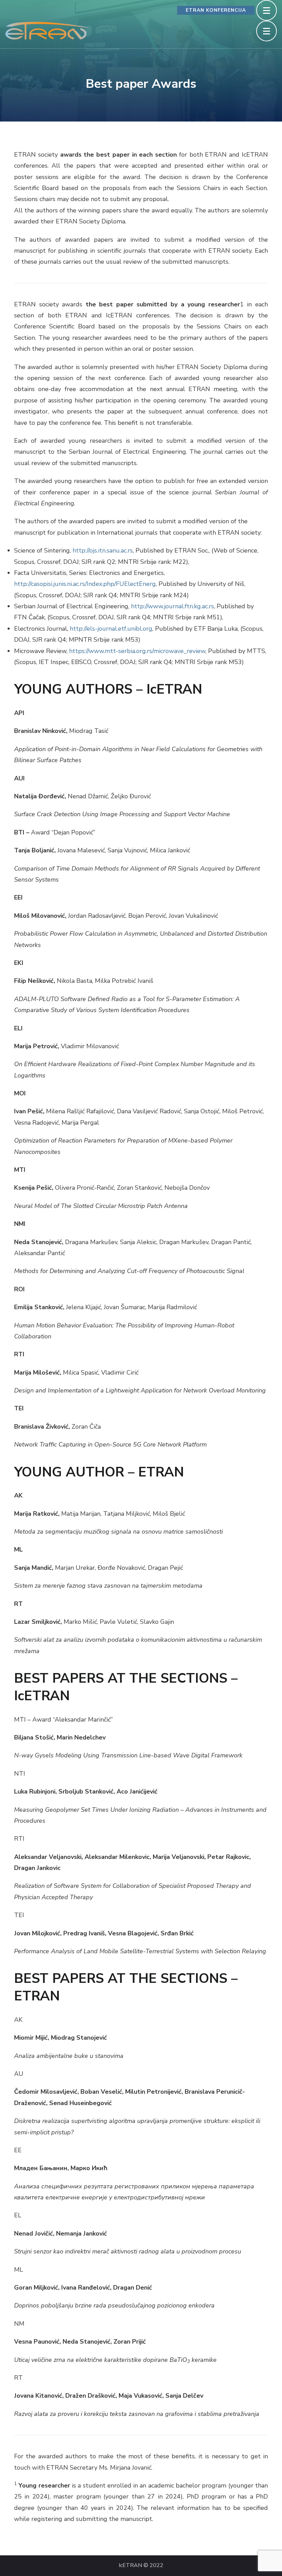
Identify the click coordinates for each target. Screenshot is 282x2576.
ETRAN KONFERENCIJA (216, 10)
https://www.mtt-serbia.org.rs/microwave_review (137, 651)
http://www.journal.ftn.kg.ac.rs (172, 606)
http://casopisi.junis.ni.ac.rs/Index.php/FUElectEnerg (85, 584)
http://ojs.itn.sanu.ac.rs (103, 550)
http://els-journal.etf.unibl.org (111, 629)
